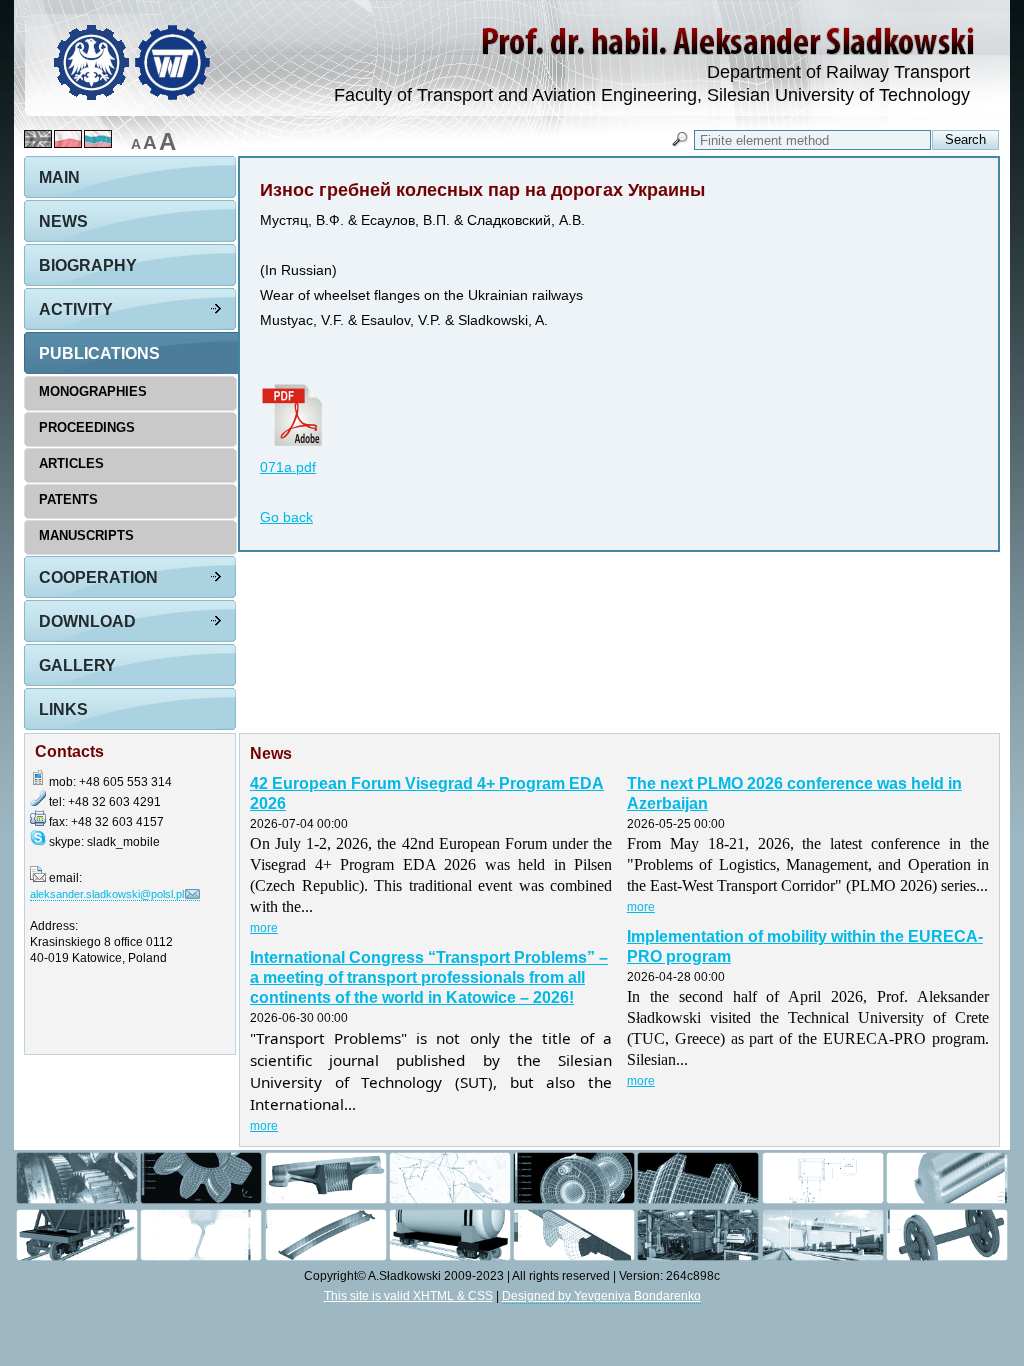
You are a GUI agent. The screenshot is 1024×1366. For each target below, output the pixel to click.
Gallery (77, 665)
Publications (99, 353)
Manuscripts (86, 535)
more (264, 928)
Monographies (93, 391)
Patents (68, 499)
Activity (76, 309)
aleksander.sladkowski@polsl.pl (107, 894)
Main (59, 177)
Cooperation (98, 577)
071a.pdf (288, 467)
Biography (88, 265)
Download (87, 621)
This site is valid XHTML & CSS (408, 1295)
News (63, 221)
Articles (71, 463)
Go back (286, 517)
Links (63, 709)
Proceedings (87, 427)
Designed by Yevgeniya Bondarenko (601, 1296)
